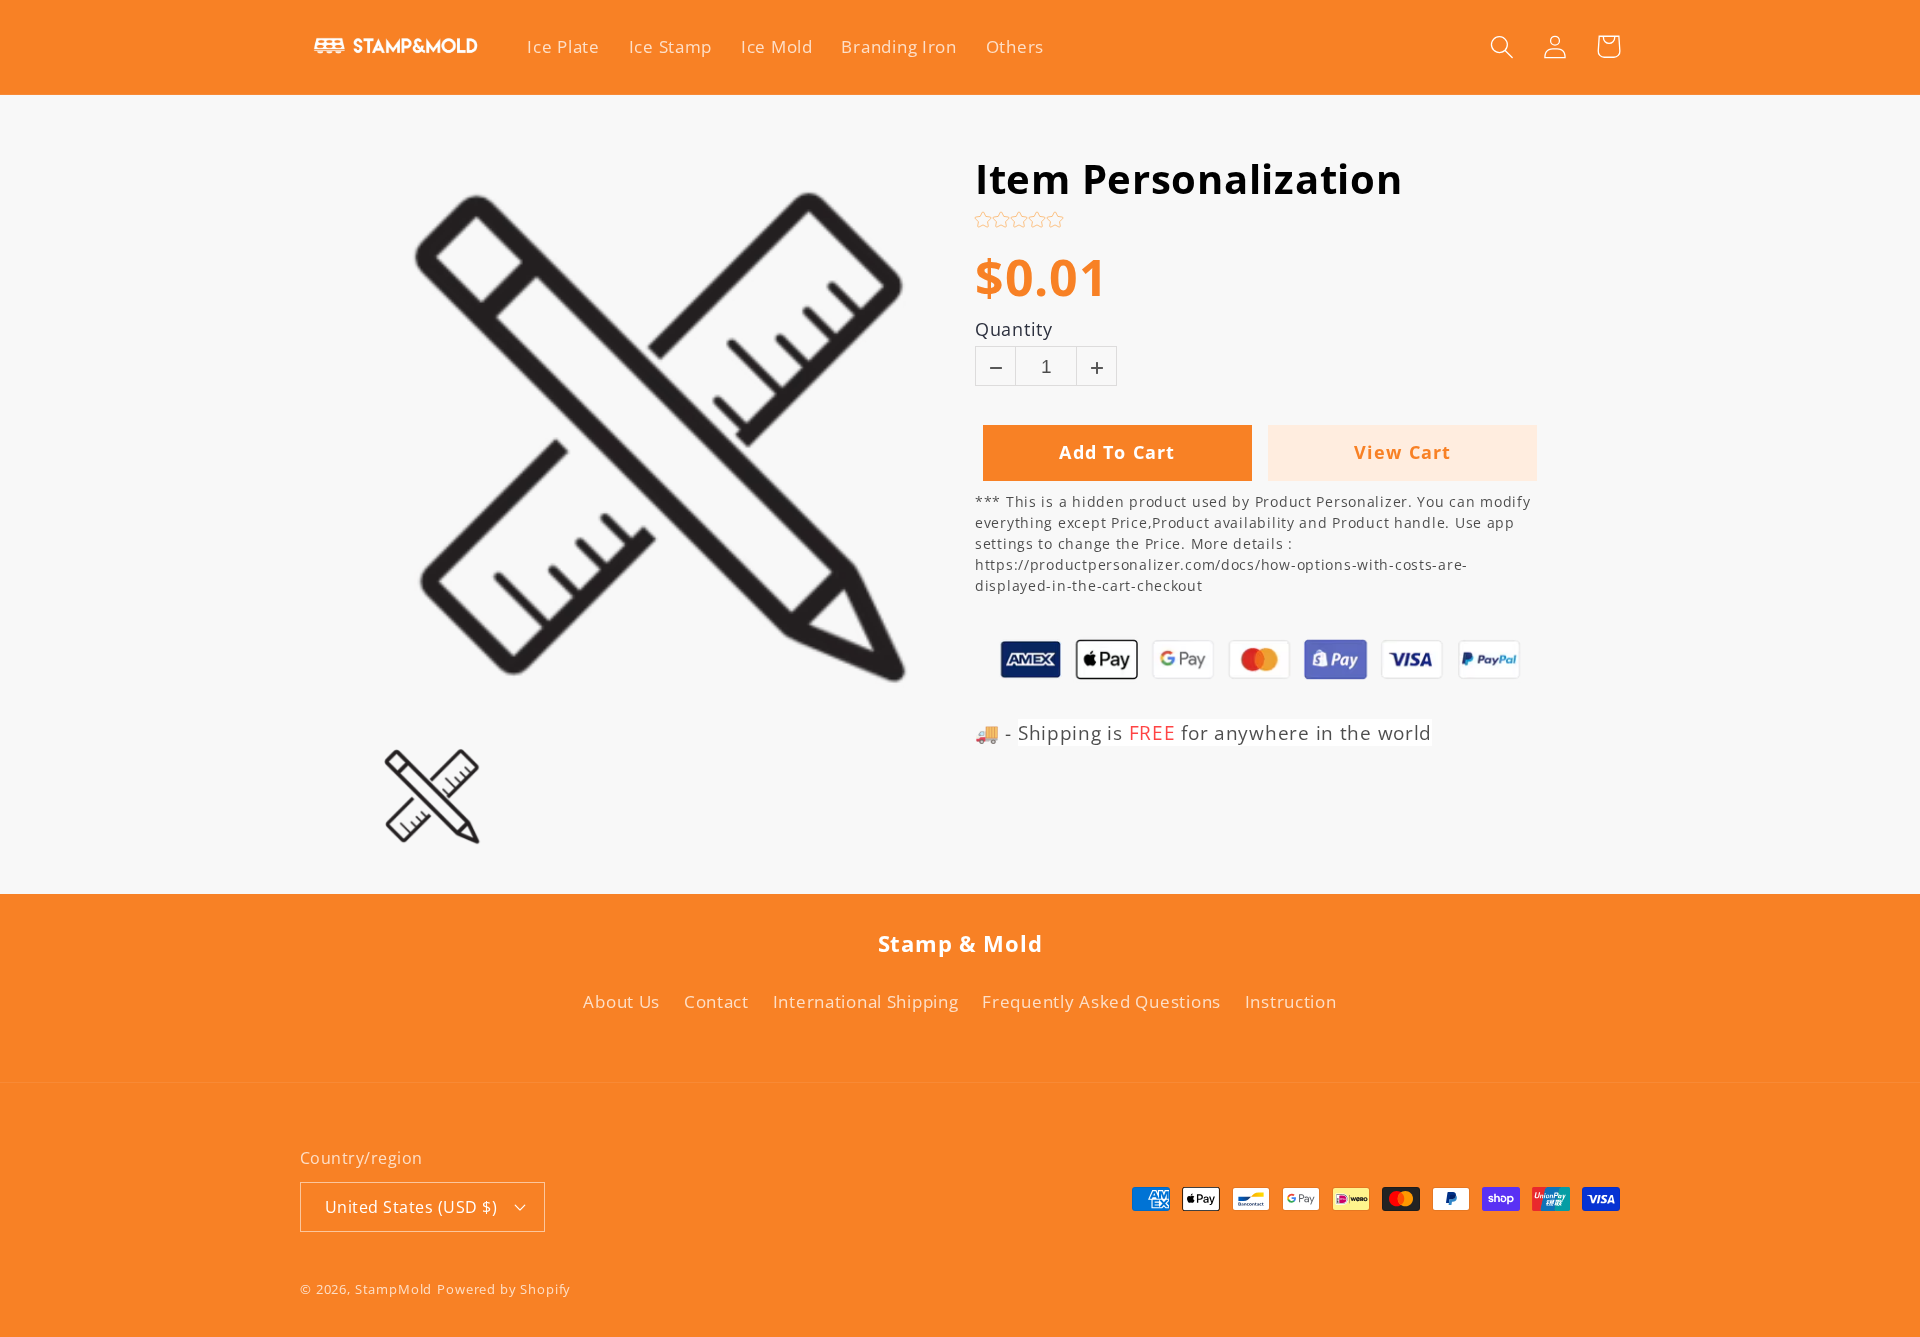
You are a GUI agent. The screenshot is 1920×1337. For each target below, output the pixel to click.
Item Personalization (1188, 179)
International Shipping (866, 1001)
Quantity (1014, 330)
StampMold (394, 1289)
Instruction (1291, 1001)
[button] (1502, 46)
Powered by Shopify (504, 1289)
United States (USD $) (411, 1207)
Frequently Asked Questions (1101, 1001)
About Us (621, 1001)
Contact (716, 1001)
